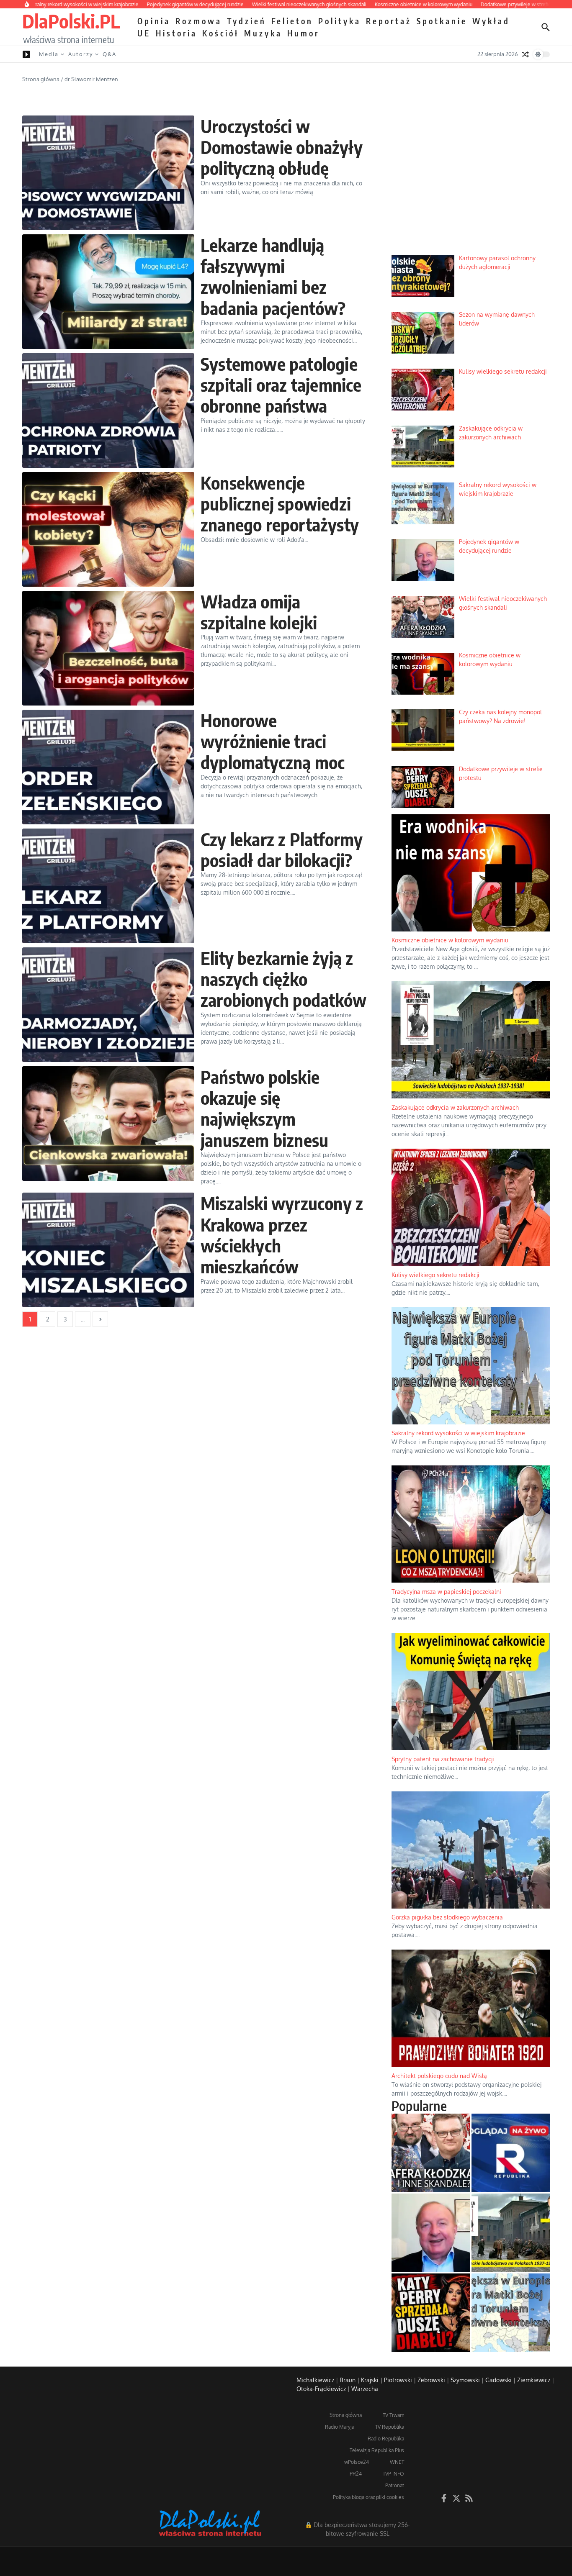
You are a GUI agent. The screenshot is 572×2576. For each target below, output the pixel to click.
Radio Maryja (340, 2427)
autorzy (81, 54)
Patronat (395, 2485)
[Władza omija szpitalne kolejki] (108, 648)
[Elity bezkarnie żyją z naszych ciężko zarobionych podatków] (108, 1005)
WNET (397, 2462)
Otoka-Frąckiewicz (321, 2389)
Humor (303, 33)
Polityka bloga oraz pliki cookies (368, 2497)
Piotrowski (398, 2380)
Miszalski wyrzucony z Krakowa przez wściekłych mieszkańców (282, 1235)
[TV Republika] (511, 2153)
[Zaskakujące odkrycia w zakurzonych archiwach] (511, 2233)
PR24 (356, 2474)
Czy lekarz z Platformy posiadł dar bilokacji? (282, 849)
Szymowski (465, 2380)
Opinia (154, 21)
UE (144, 33)
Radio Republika (386, 2439)
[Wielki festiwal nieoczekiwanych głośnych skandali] (431, 2153)
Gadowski (499, 2380)
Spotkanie (442, 21)
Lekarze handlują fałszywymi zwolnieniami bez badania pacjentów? (273, 276)
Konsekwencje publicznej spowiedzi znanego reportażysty (280, 504)
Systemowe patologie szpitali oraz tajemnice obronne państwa (281, 385)
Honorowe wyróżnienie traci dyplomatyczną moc (273, 741)
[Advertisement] (471, 185)
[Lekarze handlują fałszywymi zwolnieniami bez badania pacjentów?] (108, 292)
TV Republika (390, 2427)
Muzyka (263, 33)
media (49, 54)
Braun (348, 2380)
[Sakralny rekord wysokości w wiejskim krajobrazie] (511, 2313)
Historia (176, 33)
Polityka (340, 21)
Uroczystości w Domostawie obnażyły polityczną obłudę (282, 147)
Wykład (491, 21)
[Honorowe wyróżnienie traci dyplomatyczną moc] (108, 767)
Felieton (292, 21)
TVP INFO (393, 2474)
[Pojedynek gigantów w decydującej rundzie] (431, 2233)
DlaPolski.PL (71, 21)
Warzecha (365, 2389)
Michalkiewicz (315, 2380)
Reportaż (389, 21)
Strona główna (41, 79)
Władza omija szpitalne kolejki (259, 612)
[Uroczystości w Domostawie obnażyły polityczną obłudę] (108, 173)
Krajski (370, 2380)
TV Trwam (393, 2415)
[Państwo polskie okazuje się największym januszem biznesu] (108, 1124)
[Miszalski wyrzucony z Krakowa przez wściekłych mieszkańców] (108, 1250)
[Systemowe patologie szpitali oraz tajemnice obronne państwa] (108, 411)
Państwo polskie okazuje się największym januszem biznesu (264, 1108)
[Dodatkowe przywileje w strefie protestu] (431, 2313)
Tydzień (247, 21)
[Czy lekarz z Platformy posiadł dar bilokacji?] (108, 886)
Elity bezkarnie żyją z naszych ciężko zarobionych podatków (283, 979)
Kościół (221, 33)
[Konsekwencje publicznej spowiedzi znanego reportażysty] (108, 529)
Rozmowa (199, 21)
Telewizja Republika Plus (377, 2450)
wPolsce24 (357, 2462)
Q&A (110, 54)
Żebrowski (431, 2380)
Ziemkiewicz (534, 2380)
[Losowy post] (526, 54)
